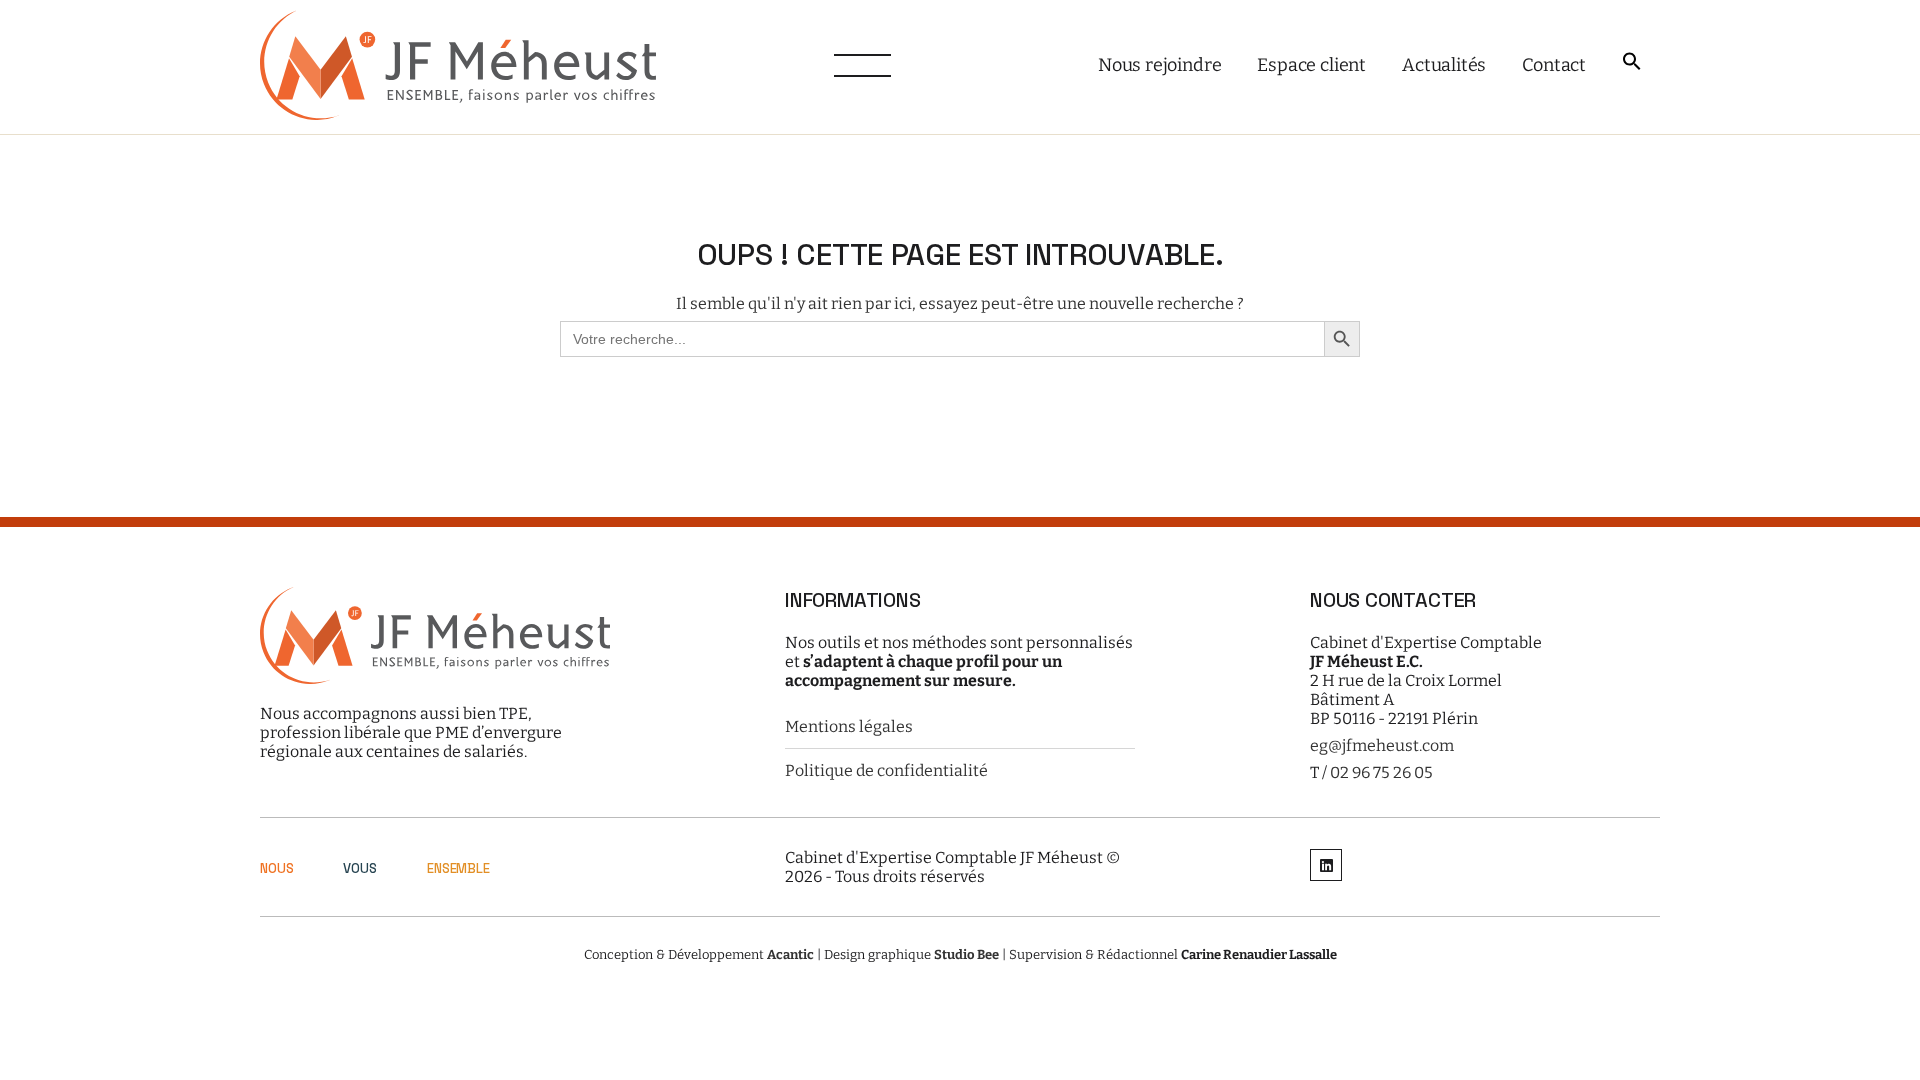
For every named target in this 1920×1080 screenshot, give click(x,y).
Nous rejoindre (1159, 65)
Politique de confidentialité (886, 770)
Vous (359, 868)
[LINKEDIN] (1326, 866)
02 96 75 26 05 (1381, 772)
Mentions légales (849, 726)
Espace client (1311, 65)
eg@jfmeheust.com (1382, 745)
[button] (1632, 62)
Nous (276, 868)
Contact (1554, 65)
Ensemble (458, 868)
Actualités (1444, 65)
